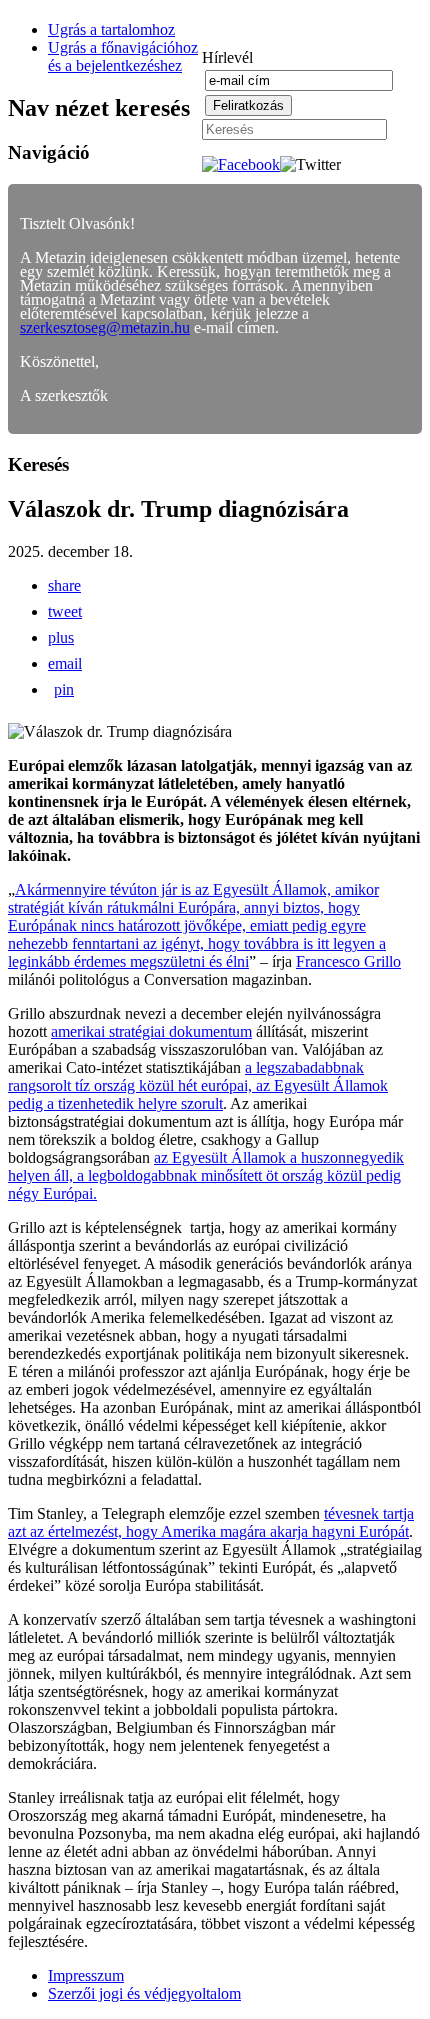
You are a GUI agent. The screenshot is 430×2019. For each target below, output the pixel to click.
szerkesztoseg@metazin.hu (105, 327)
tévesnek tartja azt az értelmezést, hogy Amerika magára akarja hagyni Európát (211, 1522)
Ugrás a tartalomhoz (111, 29)
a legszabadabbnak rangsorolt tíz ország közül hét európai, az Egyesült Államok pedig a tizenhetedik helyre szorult (198, 1085)
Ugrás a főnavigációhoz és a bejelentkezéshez (123, 56)
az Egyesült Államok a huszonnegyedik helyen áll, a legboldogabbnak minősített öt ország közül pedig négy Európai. (206, 1175)
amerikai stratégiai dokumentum (151, 1031)
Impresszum (86, 1975)
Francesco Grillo (348, 961)
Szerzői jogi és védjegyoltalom (144, 1993)
